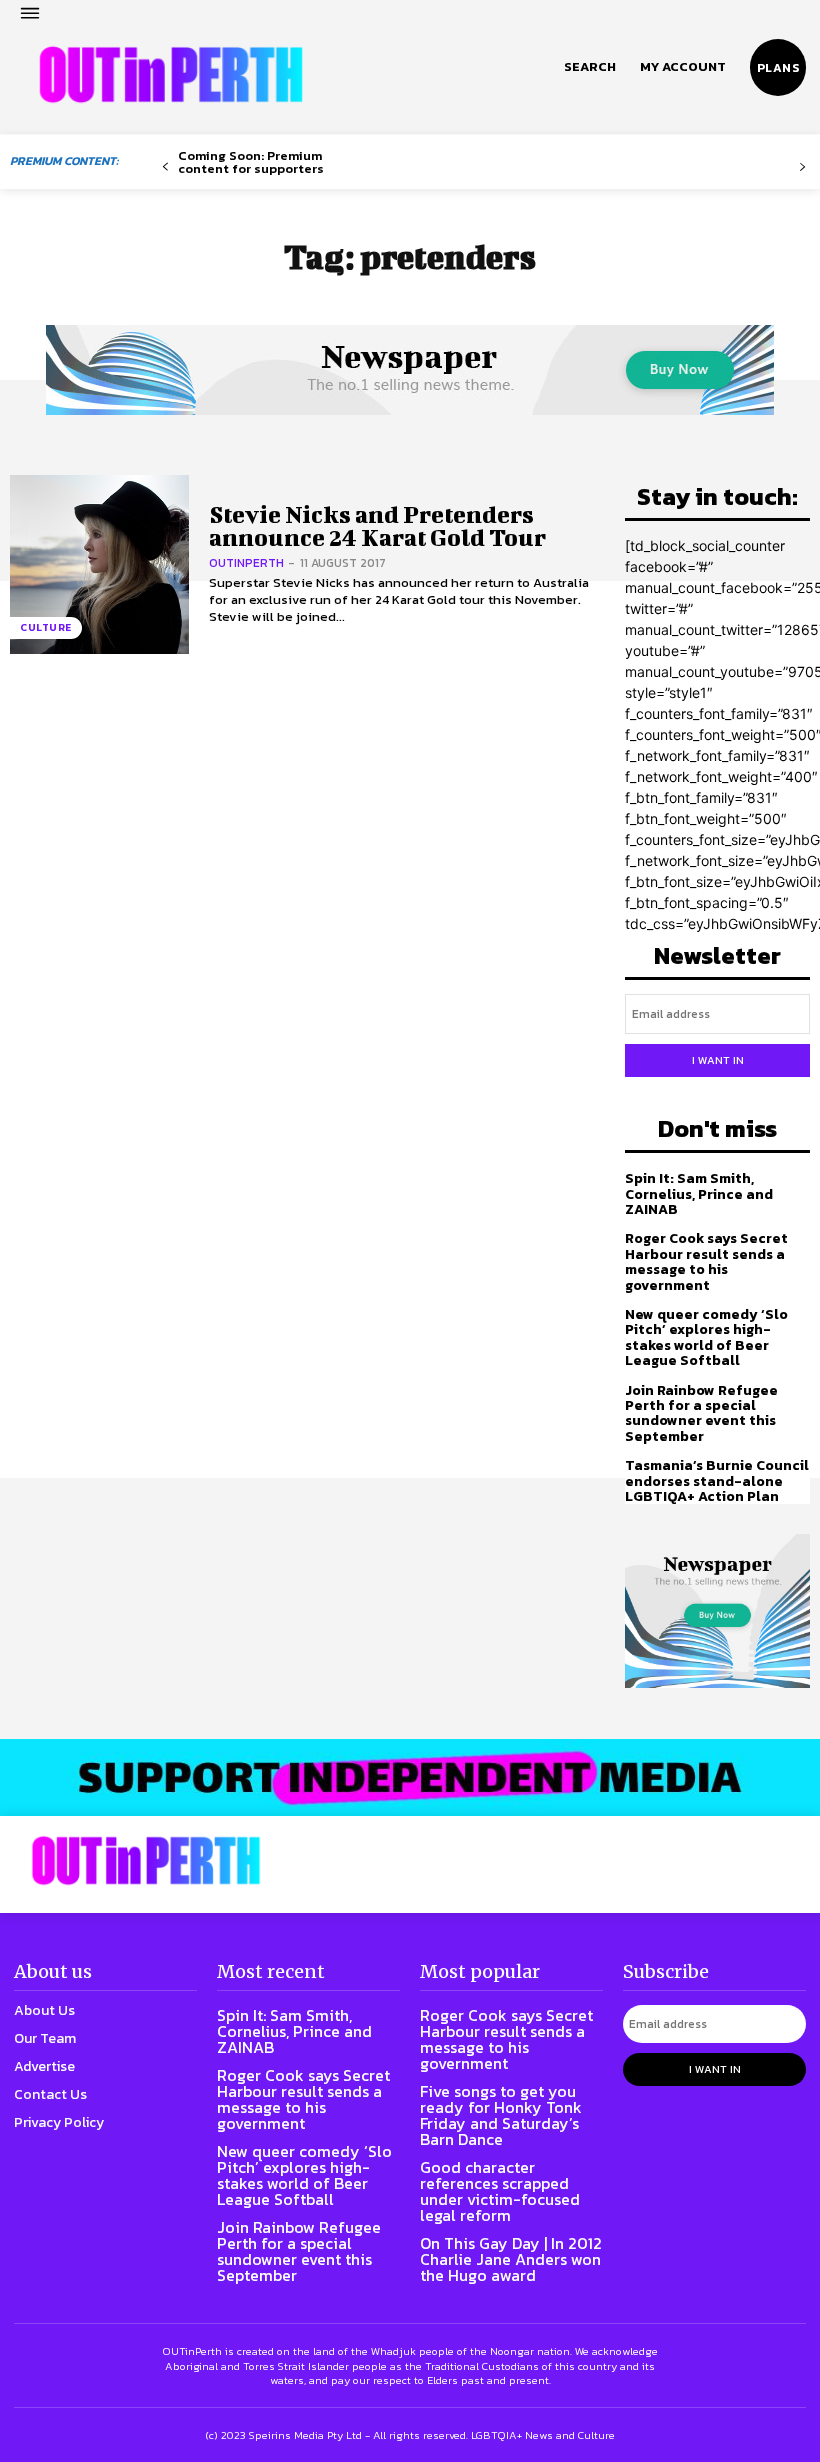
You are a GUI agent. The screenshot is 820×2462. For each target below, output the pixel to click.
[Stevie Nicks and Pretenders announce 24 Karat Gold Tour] (99, 564)
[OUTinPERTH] (171, 75)
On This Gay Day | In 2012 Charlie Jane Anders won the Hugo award (511, 2259)
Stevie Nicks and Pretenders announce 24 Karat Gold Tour (377, 525)
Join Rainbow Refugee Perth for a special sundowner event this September (701, 1413)
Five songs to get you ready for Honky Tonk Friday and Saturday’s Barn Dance (501, 2115)
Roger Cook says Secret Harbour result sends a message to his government (706, 1261)
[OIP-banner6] (410, 1777)
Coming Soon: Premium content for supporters (251, 162)
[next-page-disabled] (802, 167)
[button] (590, 67)
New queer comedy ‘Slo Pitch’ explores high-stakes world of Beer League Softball (706, 1337)
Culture (46, 627)
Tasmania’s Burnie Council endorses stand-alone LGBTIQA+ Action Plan (717, 1481)
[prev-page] (165, 167)
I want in (718, 1060)
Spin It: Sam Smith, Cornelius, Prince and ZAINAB (699, 1194)
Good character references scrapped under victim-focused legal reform (500, 2191)
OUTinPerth (246, 563)
